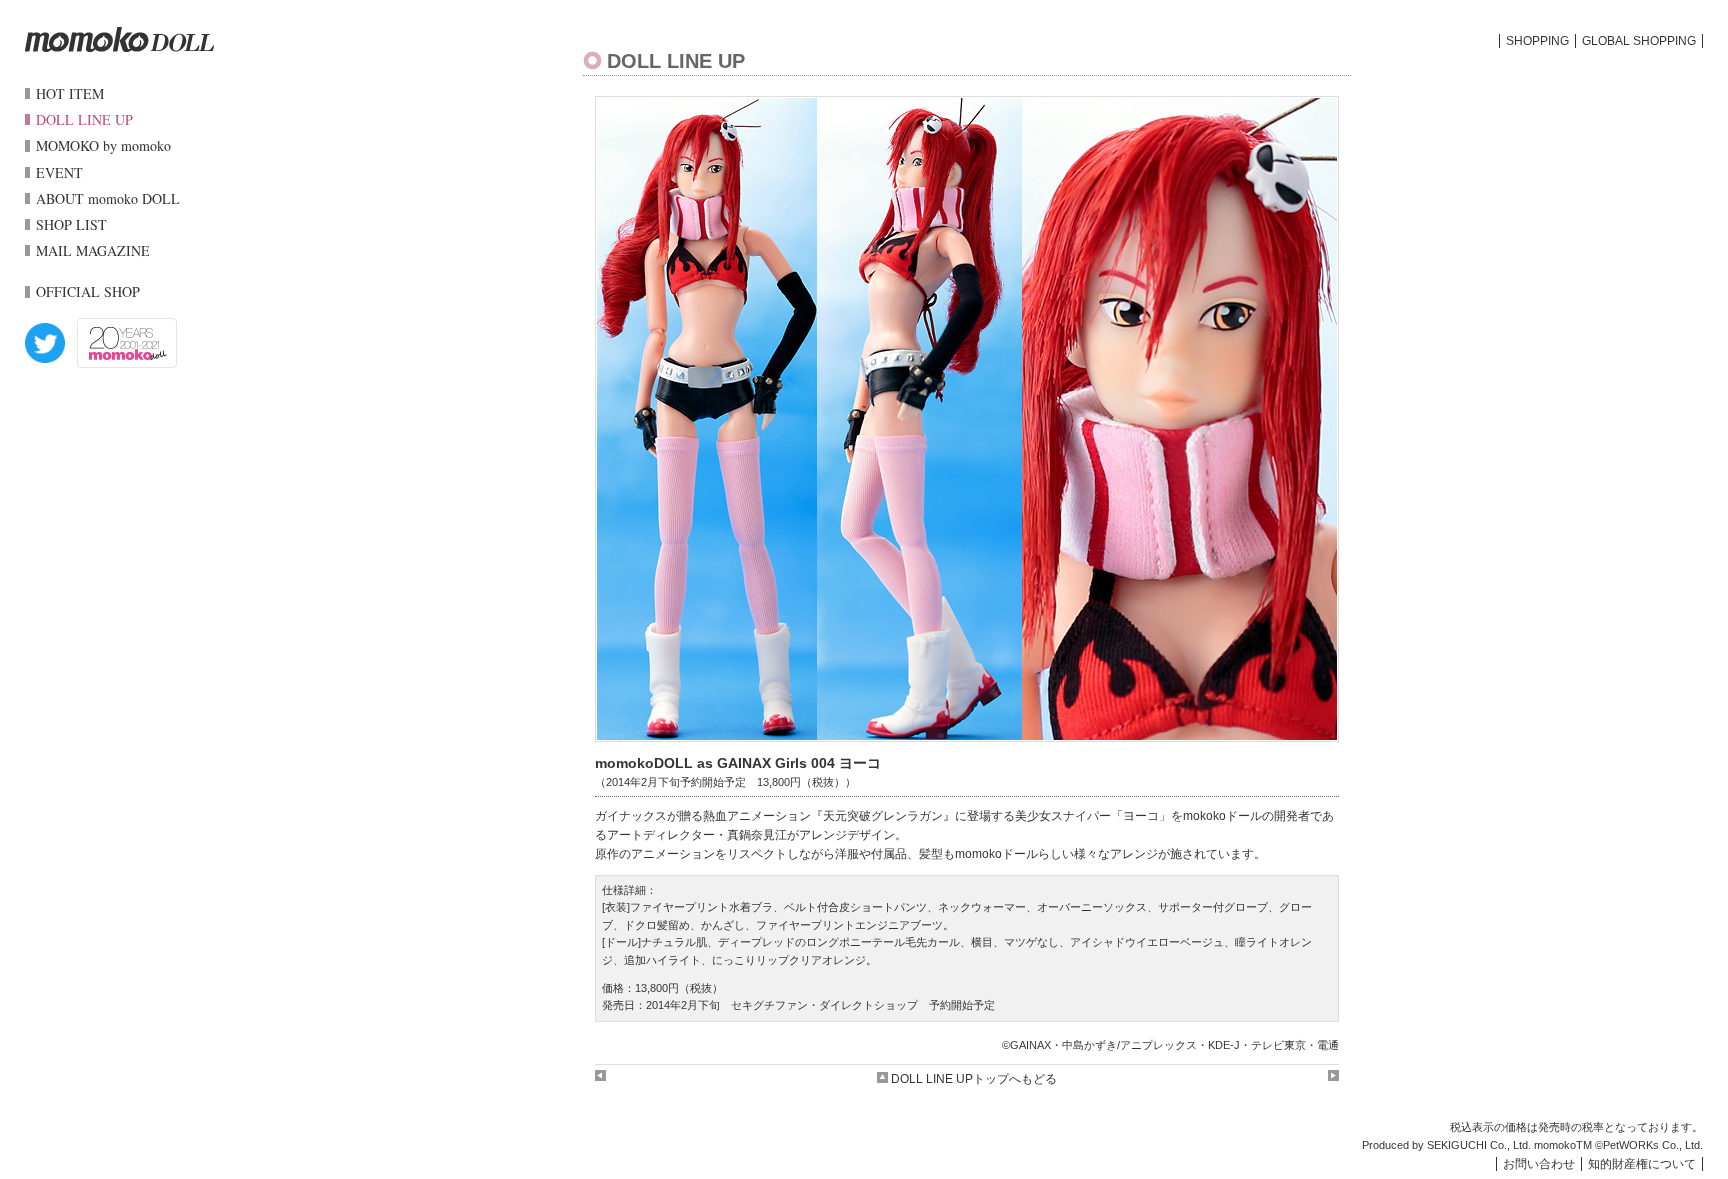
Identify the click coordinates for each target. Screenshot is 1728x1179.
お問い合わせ (1539, 1164)
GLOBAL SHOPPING (1639, 41)
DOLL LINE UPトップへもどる (972, 1079)
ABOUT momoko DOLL (108, 198)
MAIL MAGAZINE (93, 250)
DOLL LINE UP (84, 119)
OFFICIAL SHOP (88, 291)
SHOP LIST (71, 224)
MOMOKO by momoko (103, 145)
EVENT (59, 172)
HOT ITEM (70, 93)
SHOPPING (1537, 41)
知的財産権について (1642, 1164)
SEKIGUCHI (1457, 1145)
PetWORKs (1631, 1145)
